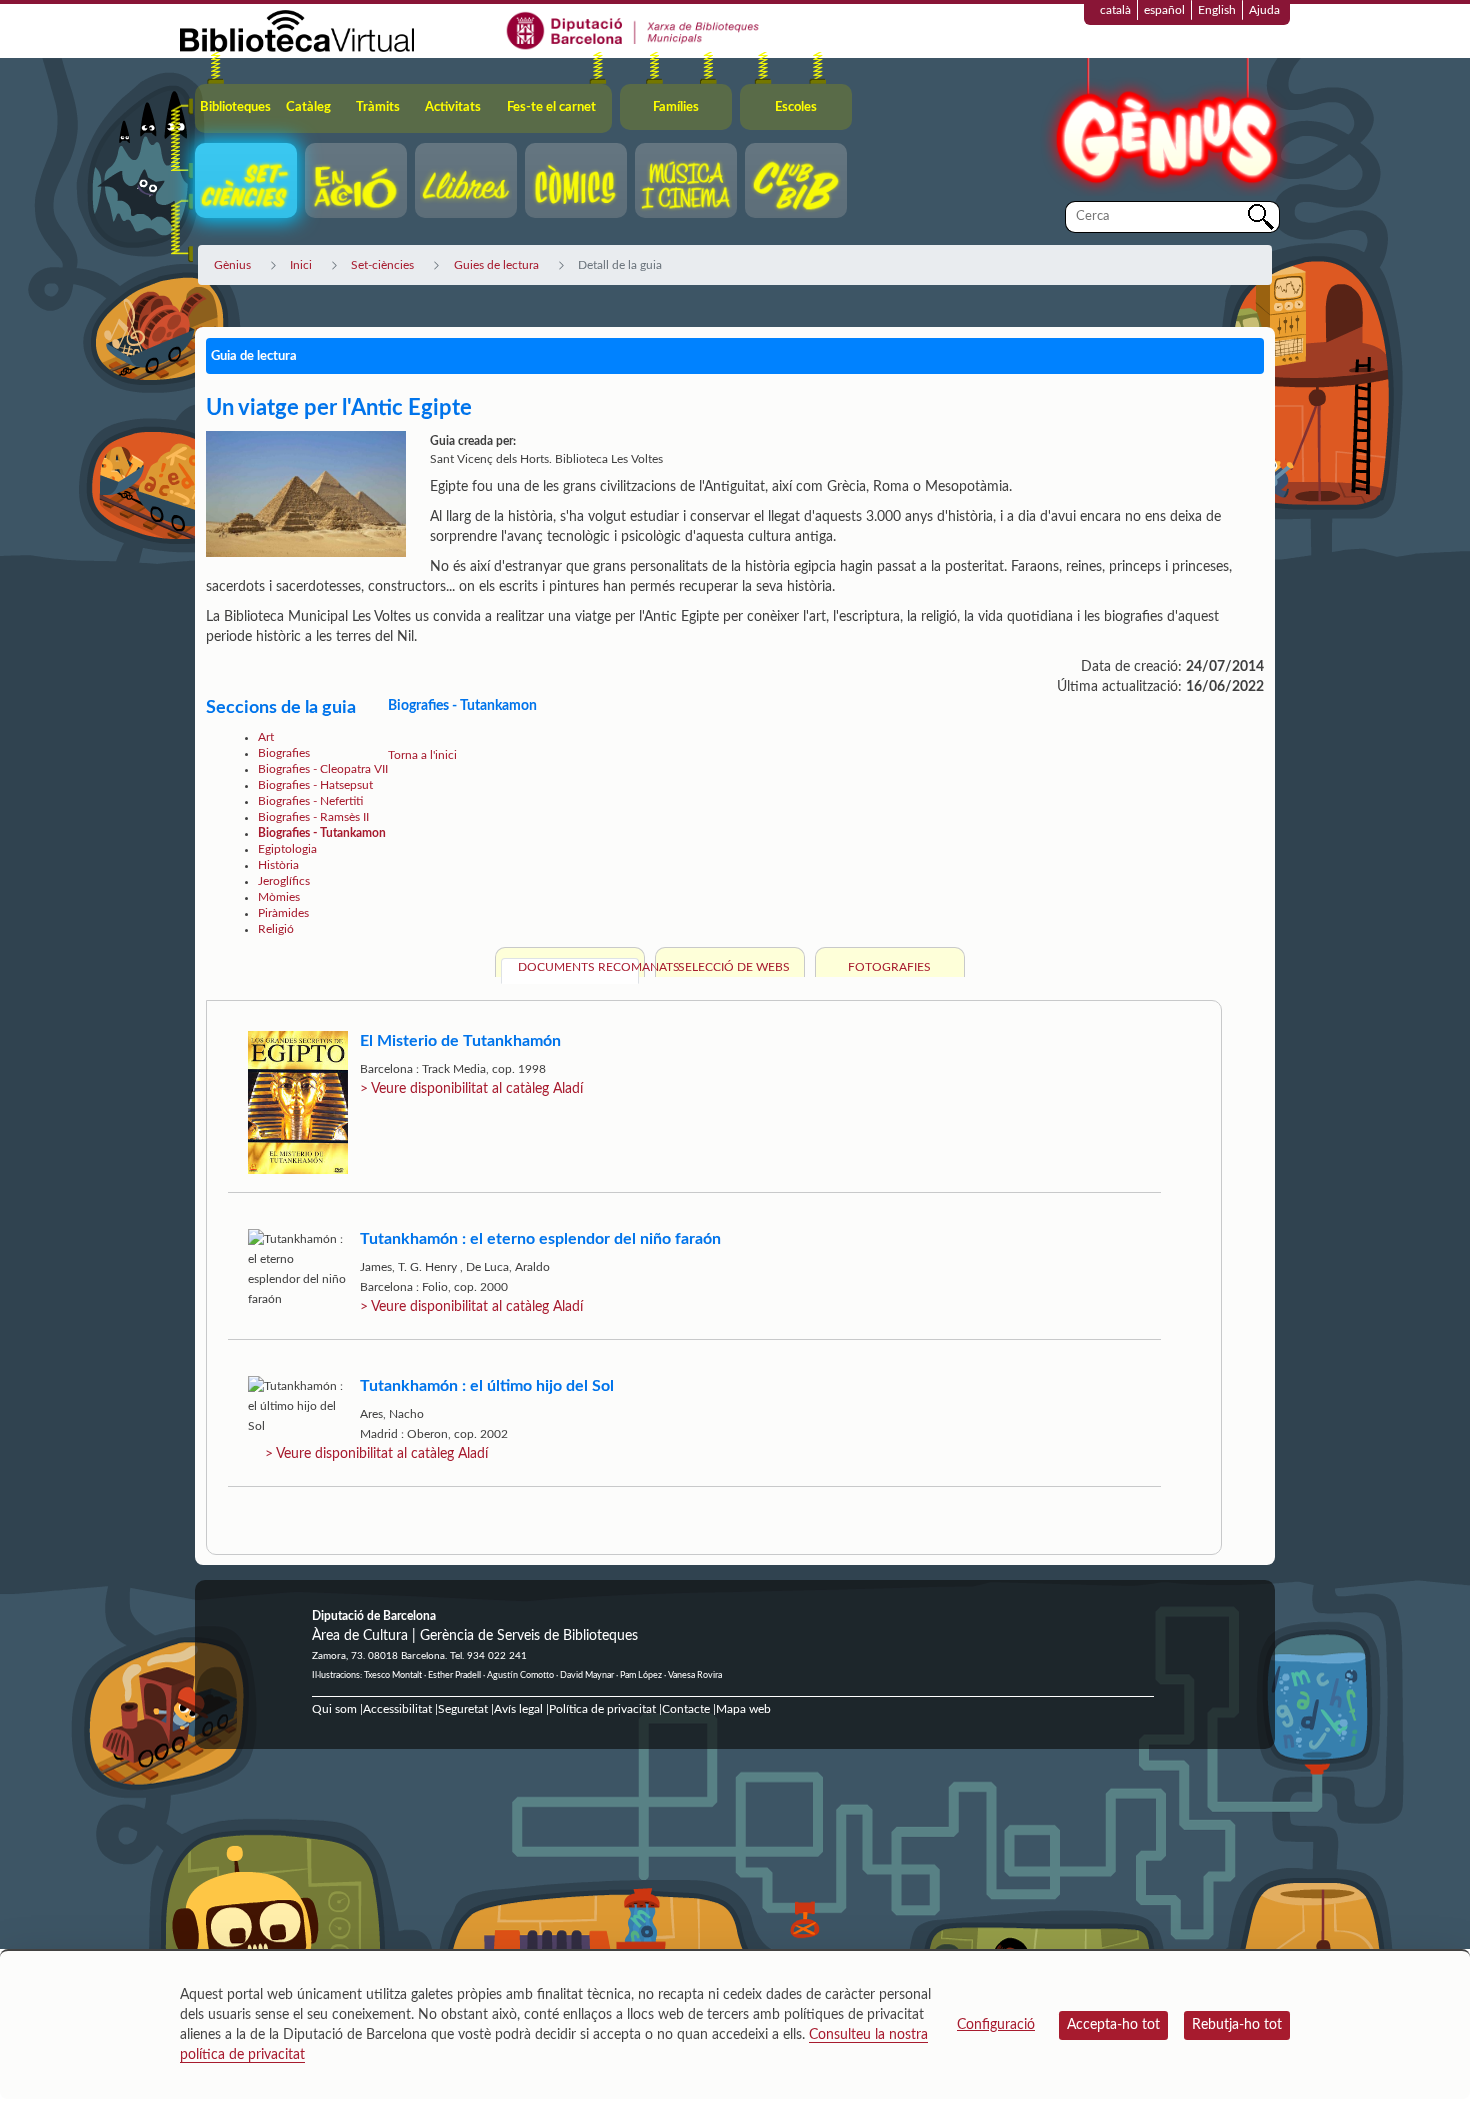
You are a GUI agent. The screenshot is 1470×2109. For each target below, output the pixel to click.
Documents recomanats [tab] (578, 967)
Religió (276, 929)
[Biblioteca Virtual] (297, 30)
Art (266, 737)
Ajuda (1264, 10)
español (1164, 10)
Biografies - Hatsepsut (315, 785)
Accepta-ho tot (1113, 2025)
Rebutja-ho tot (1237, 2025)
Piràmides (283, 913)
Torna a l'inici (422, 755)
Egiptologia (287, 849)
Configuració (996, 2025)
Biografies (284, 753)
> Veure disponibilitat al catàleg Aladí (471, 1089)
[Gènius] (1165, 128)
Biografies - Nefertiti (310, 801)
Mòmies (279, 897)
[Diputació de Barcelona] (633, 30)
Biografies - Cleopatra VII (323, 769)
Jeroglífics (284, 881)
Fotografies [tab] (889, 967)
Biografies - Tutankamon (322, 833)
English (1217, 10)
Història (278, 865)
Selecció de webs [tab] (734, 967)
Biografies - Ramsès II (313, 817)
